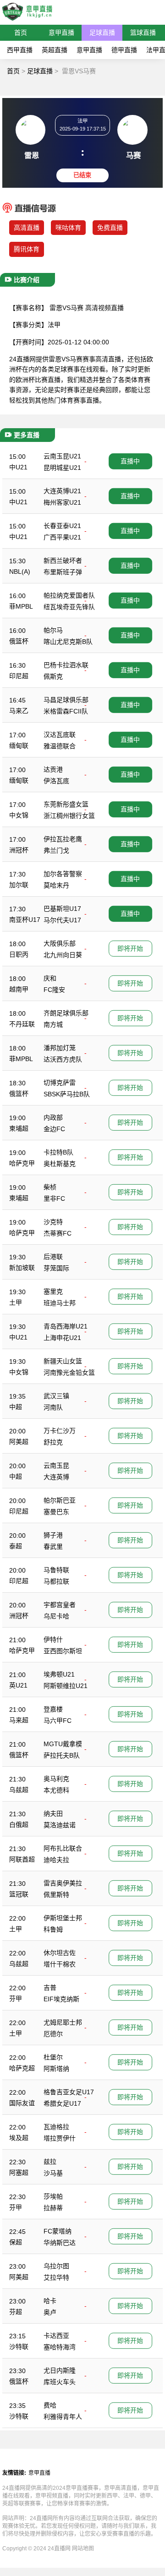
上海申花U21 (62, 1338)
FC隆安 (54, 990)
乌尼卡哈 (56, 1616)
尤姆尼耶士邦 (63, 2022)
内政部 (53, 1117)
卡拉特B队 (58, 1152)
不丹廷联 (22, 1024)
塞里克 (53, 1291)
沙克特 (53, 1222)
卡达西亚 (56, 2336)
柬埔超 (19, 1128)
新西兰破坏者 (63, 561)
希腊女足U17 (62, 2103)
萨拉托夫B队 (62, 1755)
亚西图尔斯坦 (63, 1651)
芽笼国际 (56, 1268)
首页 (21, 33)
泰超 (16, 1546)
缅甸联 (19, 746)
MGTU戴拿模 (63, 1744)
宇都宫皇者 (60, 1605)
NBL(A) (20, 572)
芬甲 (16, 1999)
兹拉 (50, 2162)
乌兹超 (19, 1790)
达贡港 (53, 769)
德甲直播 (124, 50)
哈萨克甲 (22, 1163)
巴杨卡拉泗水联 (66, 665)
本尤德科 (56, 1790)
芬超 (16, 2312)
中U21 (18, 467)
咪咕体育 (68, 228)
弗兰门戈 (56, 850)
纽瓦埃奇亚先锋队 (69, 607)
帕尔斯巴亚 (60, 1500)
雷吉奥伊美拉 (63, 1883)
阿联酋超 (22, 1859)
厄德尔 (53, 2034)
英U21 (18, 1685)
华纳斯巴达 (60, 2243)
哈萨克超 (22, 2068)
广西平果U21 (62, 537)
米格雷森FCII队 (66, 711)
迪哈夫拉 (56, 1860)
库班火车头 (60, 2382)
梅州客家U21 (62, 502)
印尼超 (19, 676)
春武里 (53, 1547)
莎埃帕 (53, 2196)
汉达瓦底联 (60, 735)
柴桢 (50, 1187)
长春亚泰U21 (62, 526)
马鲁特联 (56, 1570)
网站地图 (83, 2549)
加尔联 (19, 885)
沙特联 (19, 2347)
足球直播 (102, 33)
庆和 (50, 978)
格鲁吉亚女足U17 (69, 2092)
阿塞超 (19, 2173)
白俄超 (19, 1824)
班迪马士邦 (60, 1303)
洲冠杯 (19, 850)
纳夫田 (53, 1814)
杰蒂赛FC (58, 1233)
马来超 (19, 1720)
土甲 (16, 1302)
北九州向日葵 (63, 955)
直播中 (130, 461)
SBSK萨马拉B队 (67, 1094)
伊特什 (53, 1639)
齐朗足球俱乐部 (66, 1013)
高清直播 (27, 228)
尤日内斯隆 (60, 2370)
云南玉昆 (56, 1465)
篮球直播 (143, 33)
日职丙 (19, 954)
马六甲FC (58, 1721)
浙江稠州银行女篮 (69, 816)
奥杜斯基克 (60, 1164)
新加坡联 (22, 1268)
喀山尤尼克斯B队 (68, 642)
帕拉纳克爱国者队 (69, 595)
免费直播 (110, 228)
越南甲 (19, 989)
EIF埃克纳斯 (61, 1999)
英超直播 (55, 50)
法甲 (54, 325)
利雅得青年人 (63, 2417)
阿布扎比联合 (63, 1848)
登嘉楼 (53, 1709)
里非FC (54, 1198)
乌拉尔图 (56, 2266)
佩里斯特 (56, 1895)
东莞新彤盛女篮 (66, 804)
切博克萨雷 (60, 1083)
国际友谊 (22, 2103)
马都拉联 (56, 1581)
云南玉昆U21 (62, 456)
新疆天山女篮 (63, 1361)
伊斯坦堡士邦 (63, 1918)
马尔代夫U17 (62, 920)
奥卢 (50, 2312)
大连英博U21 (62, 491)
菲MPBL (21, 606)
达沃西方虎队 (63, 1059)
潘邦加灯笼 (60, 1048)
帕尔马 (53, 630)
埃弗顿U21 (59, 1674)
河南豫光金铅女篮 (69, 1372)
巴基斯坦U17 (62, 909)
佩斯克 (53, 676)
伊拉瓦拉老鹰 (63, 839)
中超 (16, 1407)
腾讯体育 (27, 249)
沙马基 (53, 2173)
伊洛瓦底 (56, 781)
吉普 (50, 1988)
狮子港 (53, 1535)
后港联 (53, 1257)
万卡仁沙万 (60, 1431)
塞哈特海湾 (60, 2347)
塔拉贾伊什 (60, 2138)
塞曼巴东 (56, 1512)
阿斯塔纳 (56, 2069)
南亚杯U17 (25, 920)
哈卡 (50, 2301)
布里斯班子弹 (63, 572)
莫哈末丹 (56, 885)
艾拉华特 (56, 2277)
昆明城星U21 (62, 468)
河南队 (53, 1407)
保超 (16, 2242)
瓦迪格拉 (56, 2127)
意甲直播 (61, 33)
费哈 (50, 2405)
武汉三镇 (56, 1396)
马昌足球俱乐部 (66, 700)
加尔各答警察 (63, 874)
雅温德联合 (60, 746)
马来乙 (19, 711)
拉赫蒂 (53, 2208)
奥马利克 (56, 1779)
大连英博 (56, 1477)
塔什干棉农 (60, 1964)
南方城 (53, 1024)
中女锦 (19, 815)
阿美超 (19, 1442)
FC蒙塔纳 (58, 2231)
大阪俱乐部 (60, 943)
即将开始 (130, 948)
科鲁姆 (53, 1929)
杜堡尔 (53, 2057)
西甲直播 (20, 50)
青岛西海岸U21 (66, 1326)
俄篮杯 (19, 641)
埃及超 (19, 2138)
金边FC (54, 1129)
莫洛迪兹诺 (60, 1825)
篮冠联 (19, 1894)
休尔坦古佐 (60, 1953)
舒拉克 (53, 1442)
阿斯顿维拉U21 (66, 1686)
